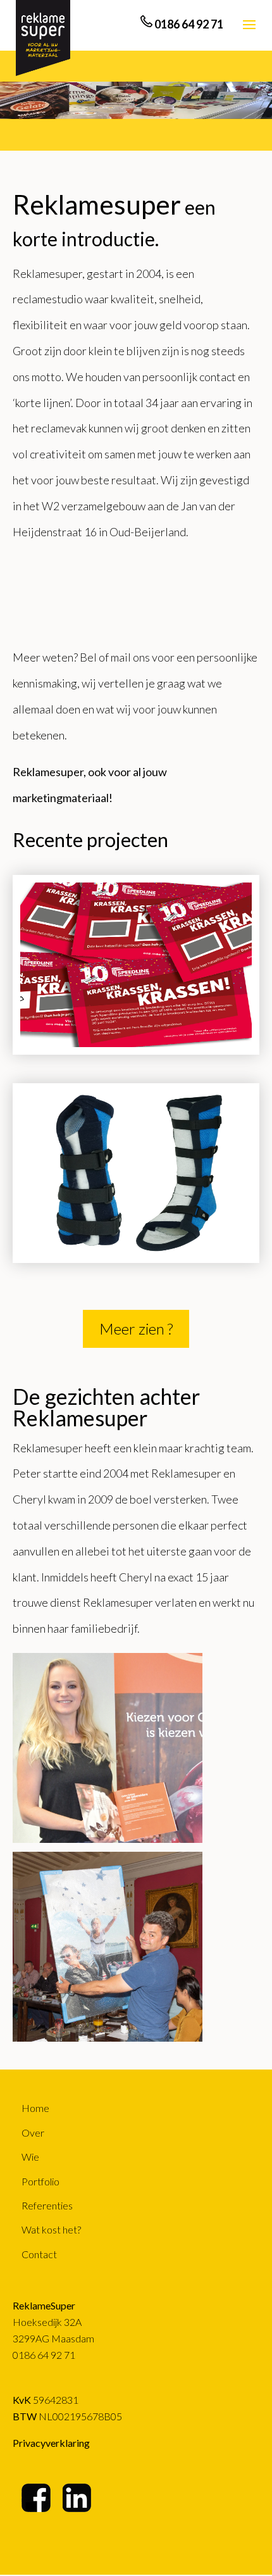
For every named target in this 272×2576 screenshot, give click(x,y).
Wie (30, 2157)
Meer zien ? (136, 1329)
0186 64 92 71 (44, 2355)
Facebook (37, 2498)
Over (33, 2133)
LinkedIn (78, 2498)
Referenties (47, 2205)
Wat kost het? (51, 2229)
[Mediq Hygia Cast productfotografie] (136, 1173)
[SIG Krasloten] (136, 965)
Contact (39, 2254)
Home (35, 2108)
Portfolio (40, 2181)
